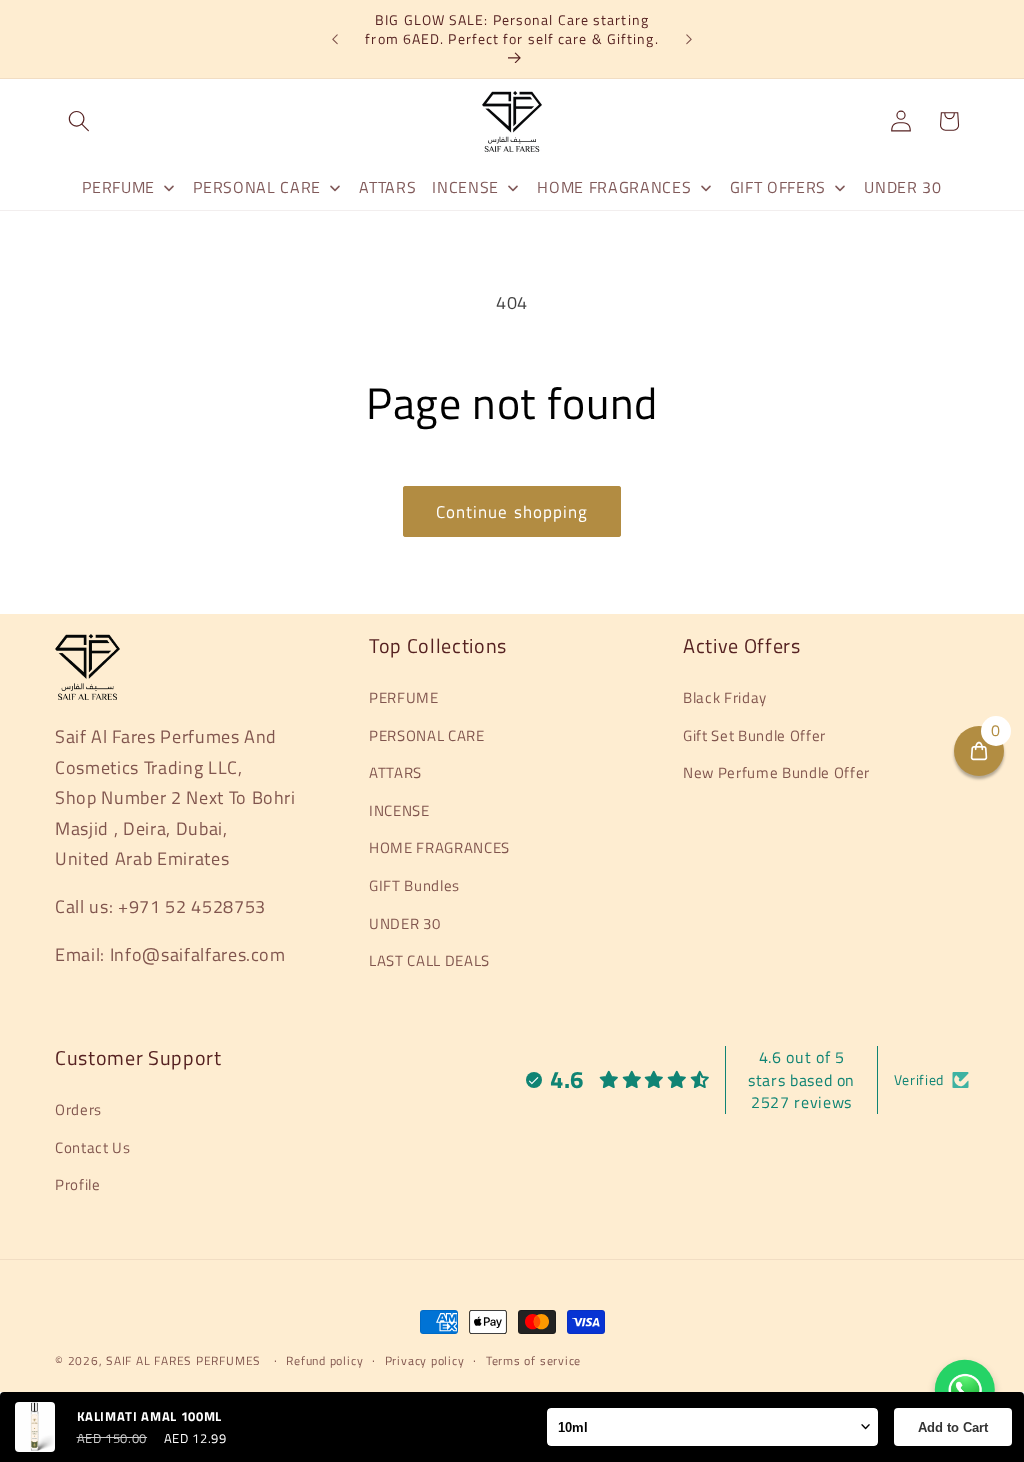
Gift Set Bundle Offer (754, 735)
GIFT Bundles (414, 885)
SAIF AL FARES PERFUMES (183, 1360)
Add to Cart (953, 1427)
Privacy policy (425, 1360)
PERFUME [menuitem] (118, 187)
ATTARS (395, 772)
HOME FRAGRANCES (439, 847)
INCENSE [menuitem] (465, 187)
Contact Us (93, 1147)
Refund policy (324, 1360)
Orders (78, 1109)
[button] (79, 121)
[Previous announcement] (335, 39)
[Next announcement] (689, 39)
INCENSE (399, 810)
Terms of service (533, 1360)
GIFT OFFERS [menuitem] (778, 187)
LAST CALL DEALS (429, 960)
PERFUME (404, 697)
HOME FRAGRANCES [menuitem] (614, 187)
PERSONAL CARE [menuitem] (257, 187)
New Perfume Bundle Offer (776, 772)
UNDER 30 (404, 923)
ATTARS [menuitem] (387, 187)
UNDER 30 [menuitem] (902, 187)
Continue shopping (512, 511)
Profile (78, 1184)
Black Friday (725, 697)
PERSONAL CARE (427, 735)
